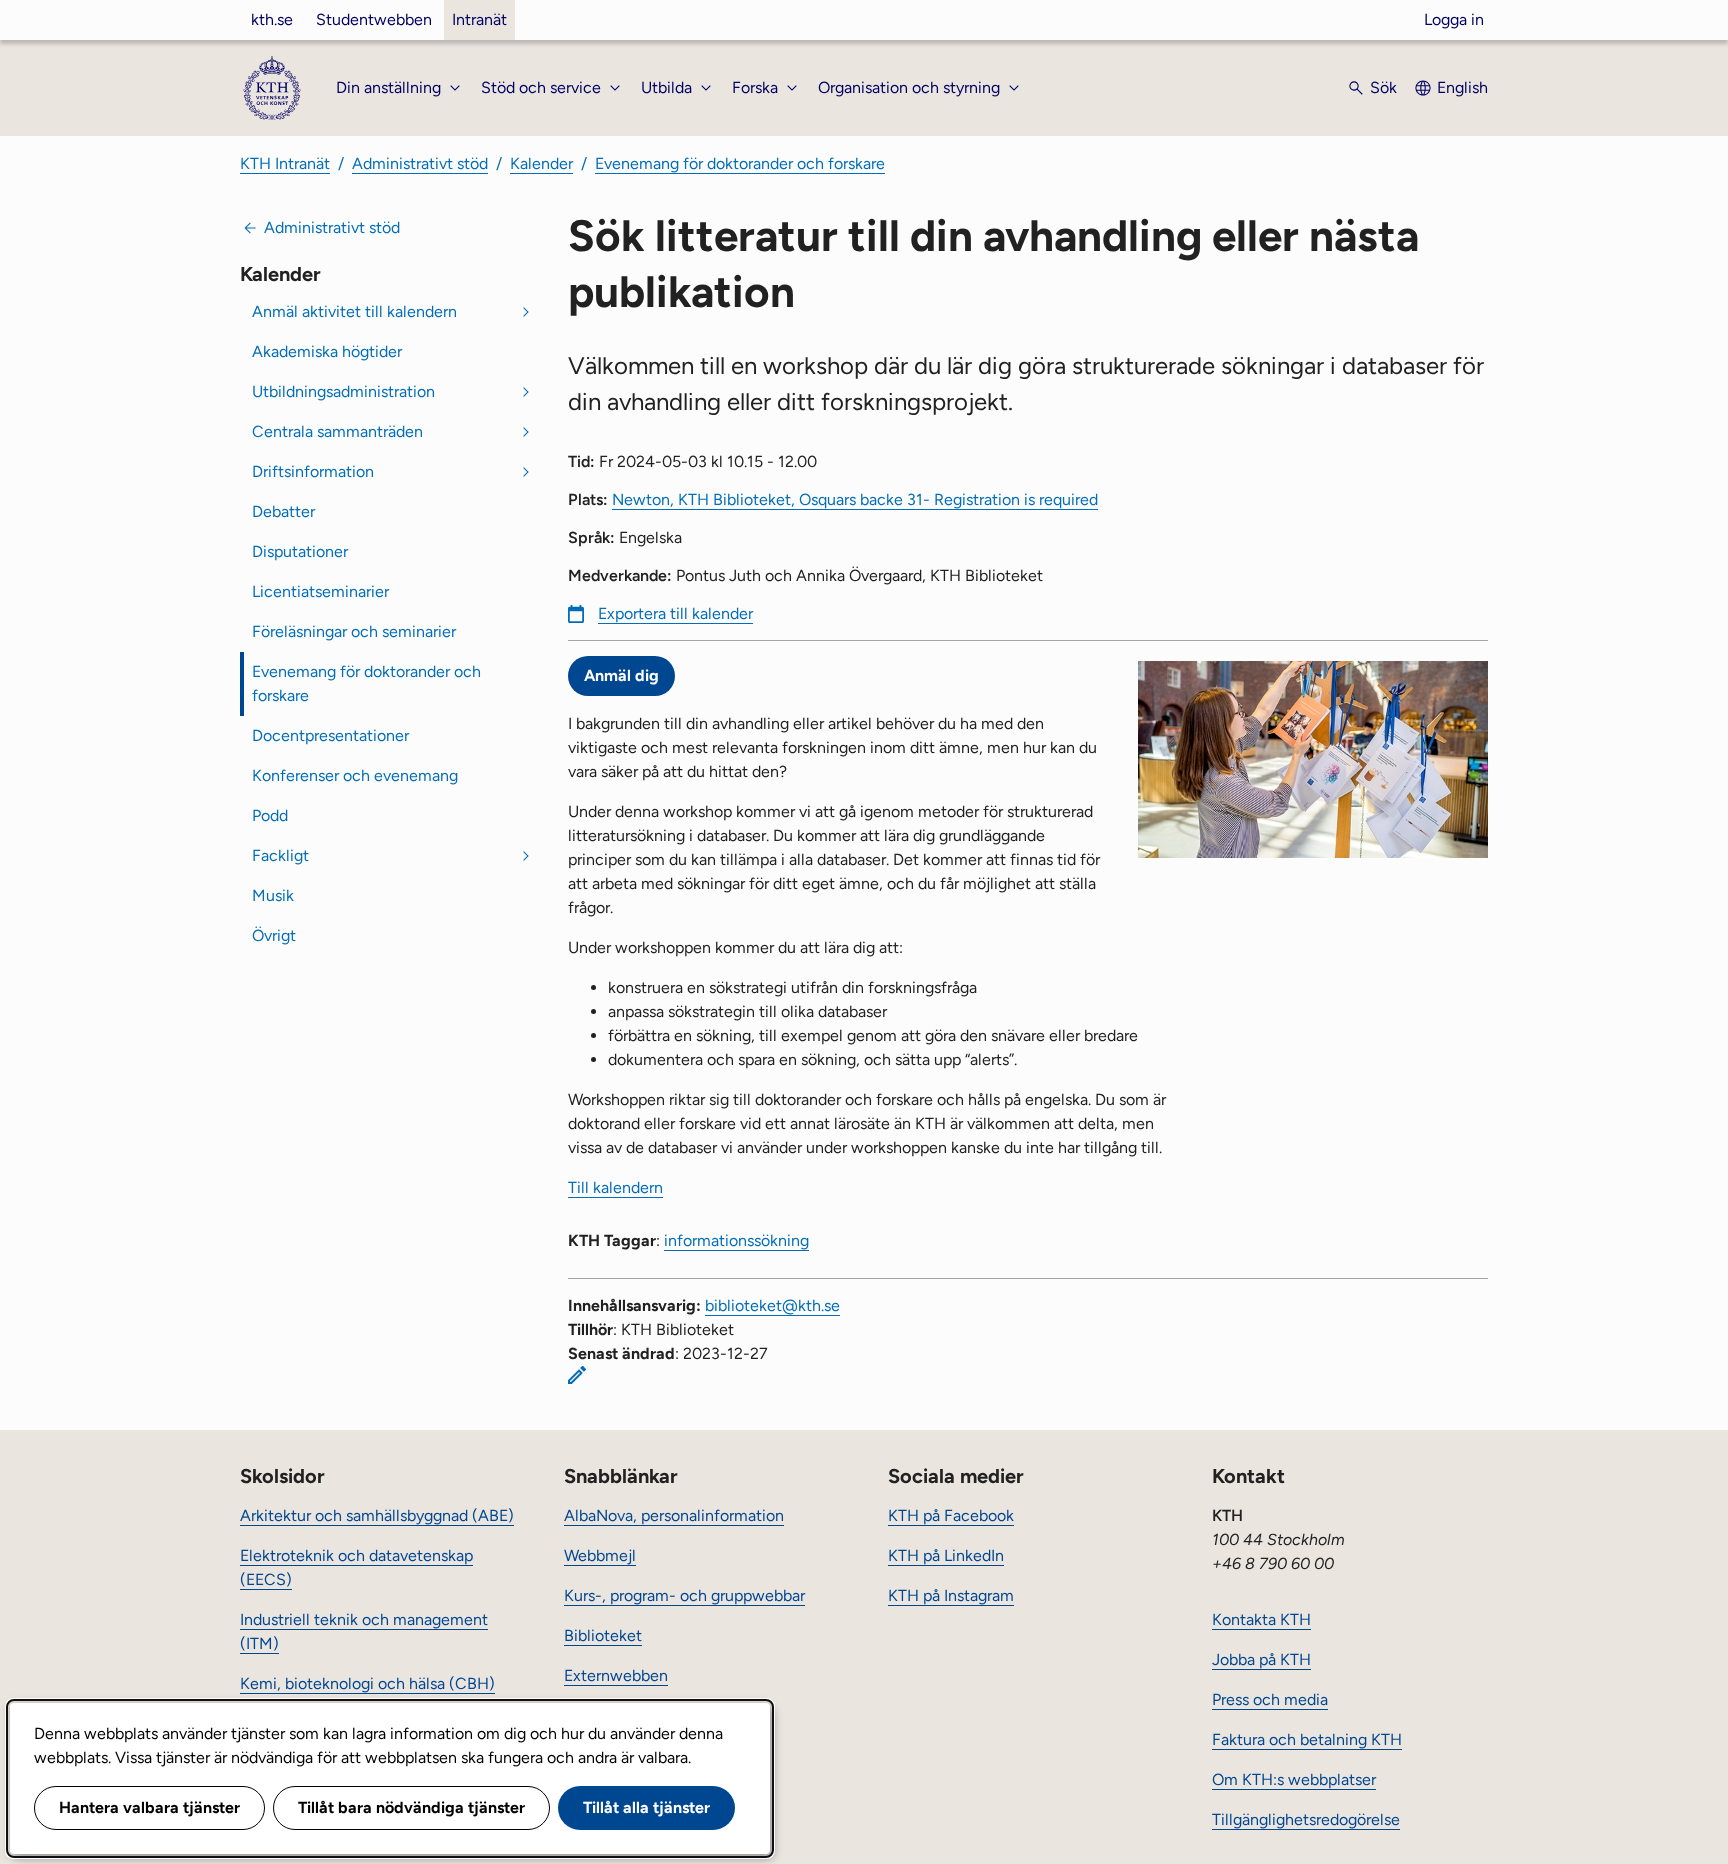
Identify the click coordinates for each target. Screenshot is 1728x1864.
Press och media (1270, 1699)
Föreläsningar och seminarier (354, 631)
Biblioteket (603, 1635)
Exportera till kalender (675, 613)
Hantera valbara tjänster (149, 1807)
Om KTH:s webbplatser (1294, 1779)
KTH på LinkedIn (946, 1555)
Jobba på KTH (1261, 1659)
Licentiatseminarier (320, 591)
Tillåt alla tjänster (646, 1807)
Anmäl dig (621, 675)
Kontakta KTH (1261, 1619)
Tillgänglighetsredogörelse (1306, 1819)
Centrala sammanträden (337, 431)
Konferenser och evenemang (355, 775)
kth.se (272, 19)
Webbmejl (600, 1555)
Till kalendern (615, 1187)
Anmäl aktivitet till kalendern (354, 311)
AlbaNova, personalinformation (674, 1515)
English (1462, 87)
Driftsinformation (313, 471)
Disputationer (300, 551)
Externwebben (616, 1675)
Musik (273, 895)
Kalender (541, 163)
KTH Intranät (285, 163)
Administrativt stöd (420, 163)
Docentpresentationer (330, 735)
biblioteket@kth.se (772, 1305)
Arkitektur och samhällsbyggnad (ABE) (377, 1515)
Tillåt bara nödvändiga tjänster (411, 1807)
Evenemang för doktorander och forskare (740, 163)
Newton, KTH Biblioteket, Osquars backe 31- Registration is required (855, 499)
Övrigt (274, 935)
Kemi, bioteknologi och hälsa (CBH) (367, 1683)
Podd (270, 815)
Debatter (283, 511)
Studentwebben (374, 19)
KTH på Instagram (951, 1595)
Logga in (1454, 19)
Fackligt (280, 855)
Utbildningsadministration (343, 391)
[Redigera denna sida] (577, 1375)
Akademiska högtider (327, 351)
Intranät (479, 19)
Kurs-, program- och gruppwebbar (684, 1595)
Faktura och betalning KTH (1307, 1739)
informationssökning (736, 1240)
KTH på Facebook (951, 1515)
